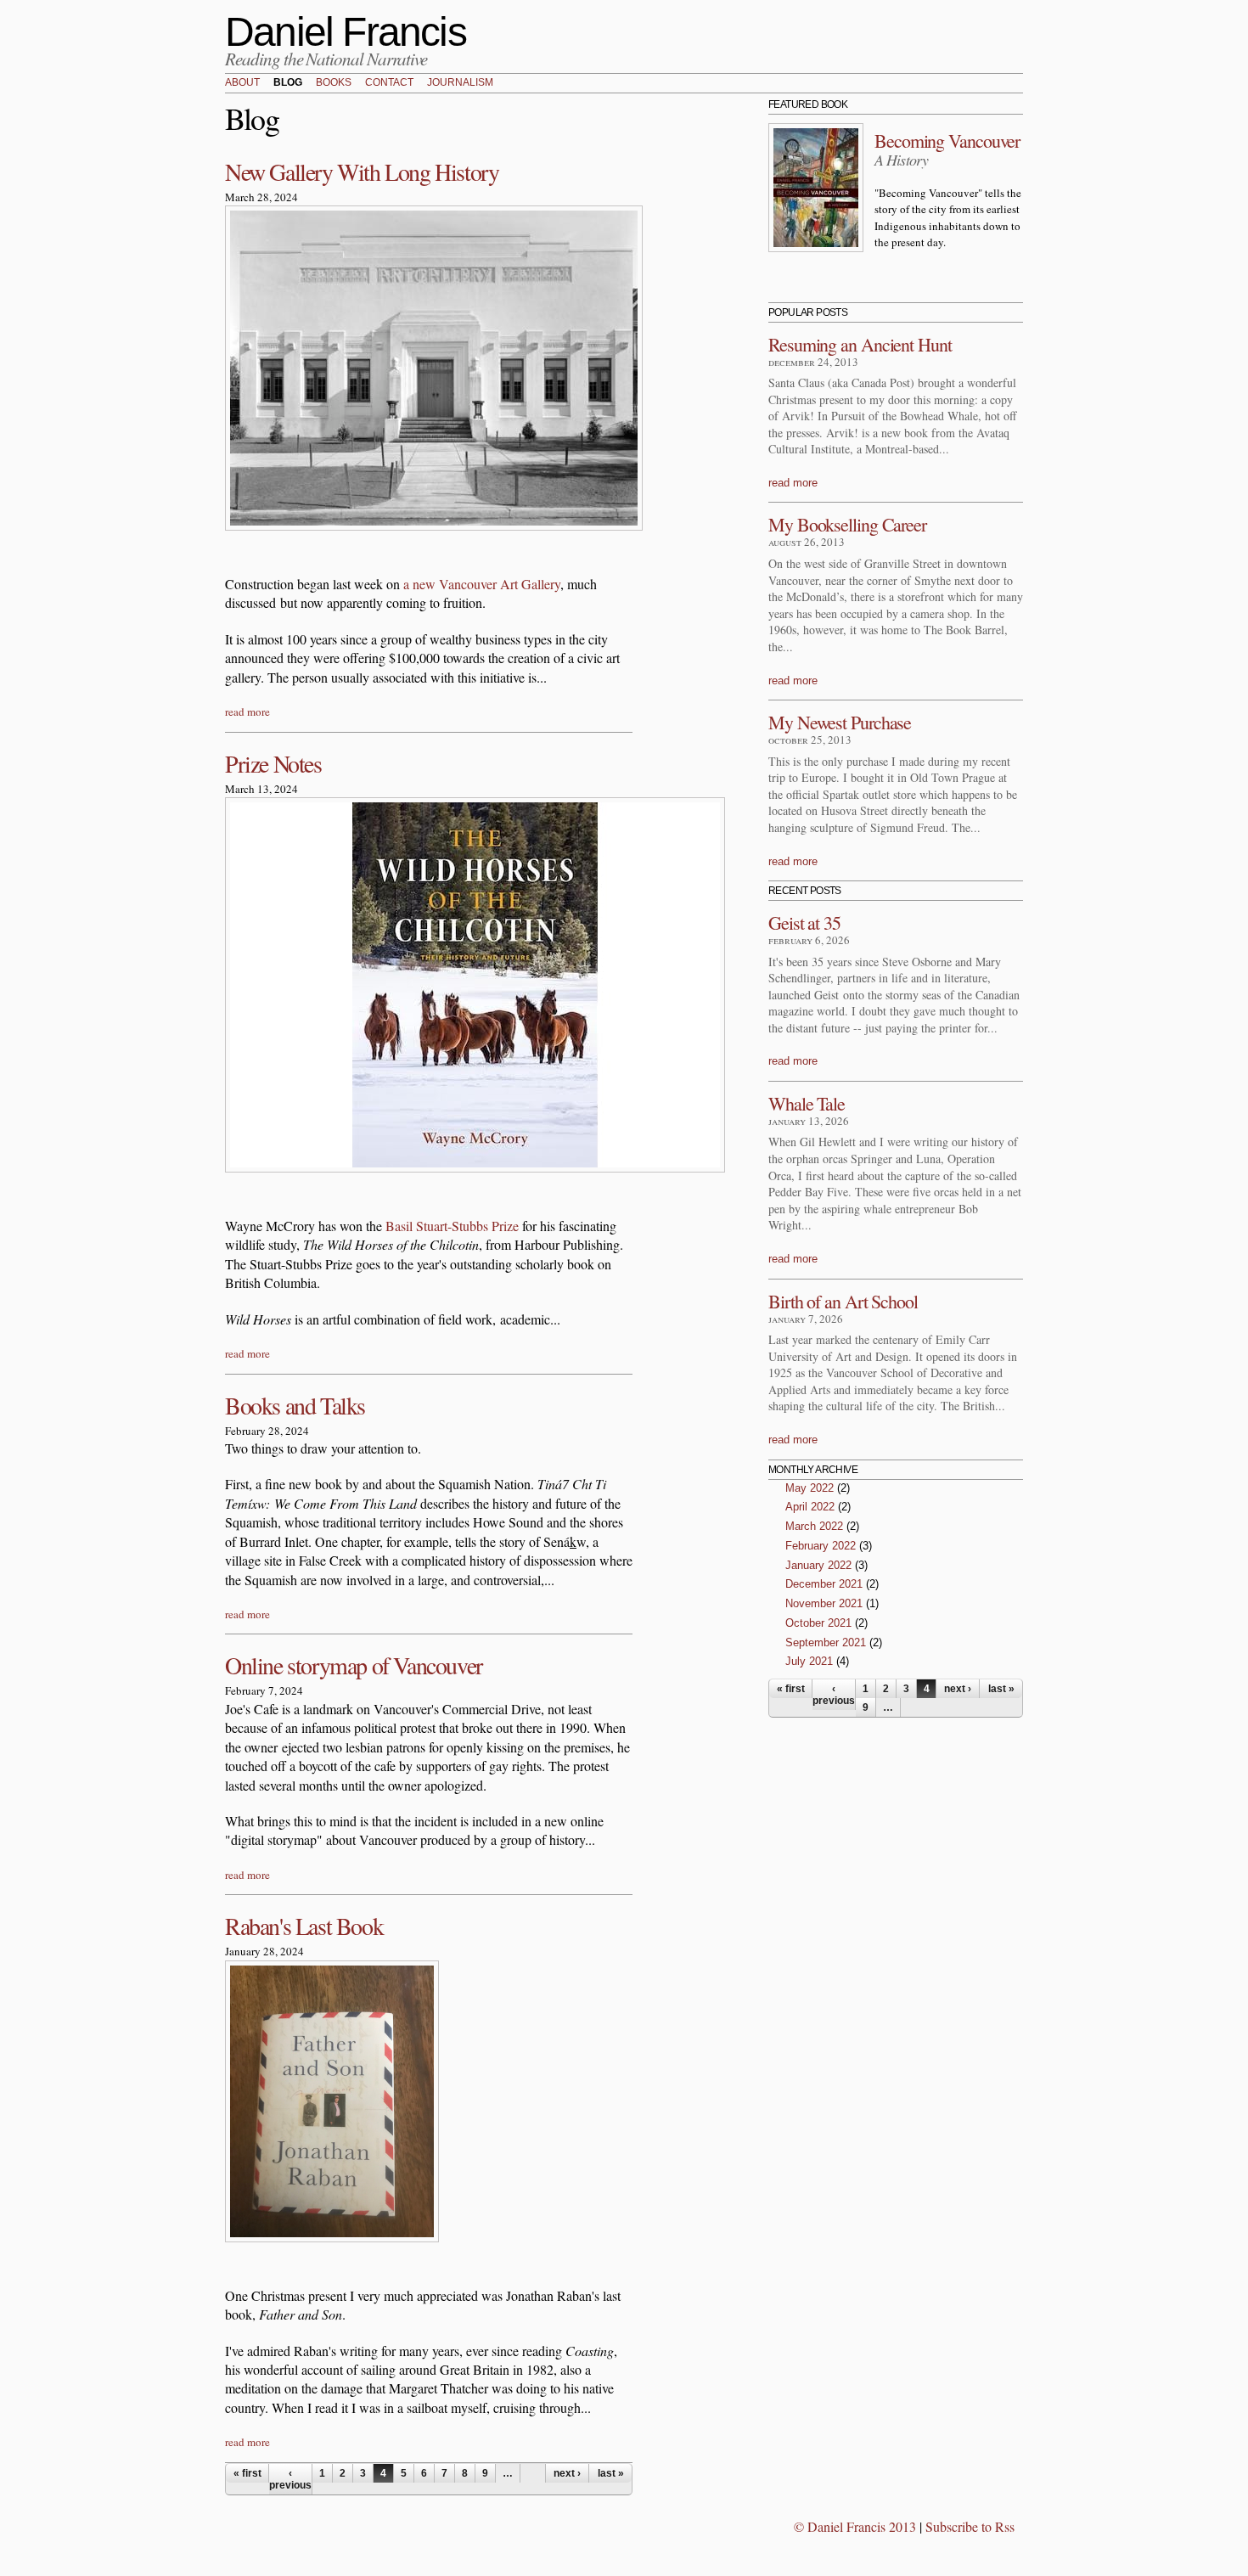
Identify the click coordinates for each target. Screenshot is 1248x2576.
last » (611, 2473)
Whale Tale (807, 1103)
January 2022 (818, 1565)
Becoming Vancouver (947, 141)
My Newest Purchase (840, 722)
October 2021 (818, 1623)
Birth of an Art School (843, 1301)
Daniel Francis (346, 32)
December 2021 (824, 1584)
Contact (389, 83)
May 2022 (810, 1488)
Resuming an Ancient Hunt (860, 344)
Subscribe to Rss (970, 2526)
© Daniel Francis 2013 (855, 2526)
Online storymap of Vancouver (354, 1665)
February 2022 (821, 1546)
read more (247, 711)
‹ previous (290, 2479)
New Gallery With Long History (362, 172)
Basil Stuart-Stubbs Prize (452, 1226)
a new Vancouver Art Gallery (482, 584)
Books (334, 83)
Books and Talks (295, 1405)
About (242, 83)
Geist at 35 (804, 922)
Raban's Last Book (304, 1926)
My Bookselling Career (847, 524)
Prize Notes (273, 763)
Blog (288, 83)
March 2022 (814, 1526)
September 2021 (826, 1642)
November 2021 (824, 1603)
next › (567, 2473)
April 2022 (810, 1507)
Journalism (460, 83)
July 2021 (809, 1661)
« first (247, 2473)
